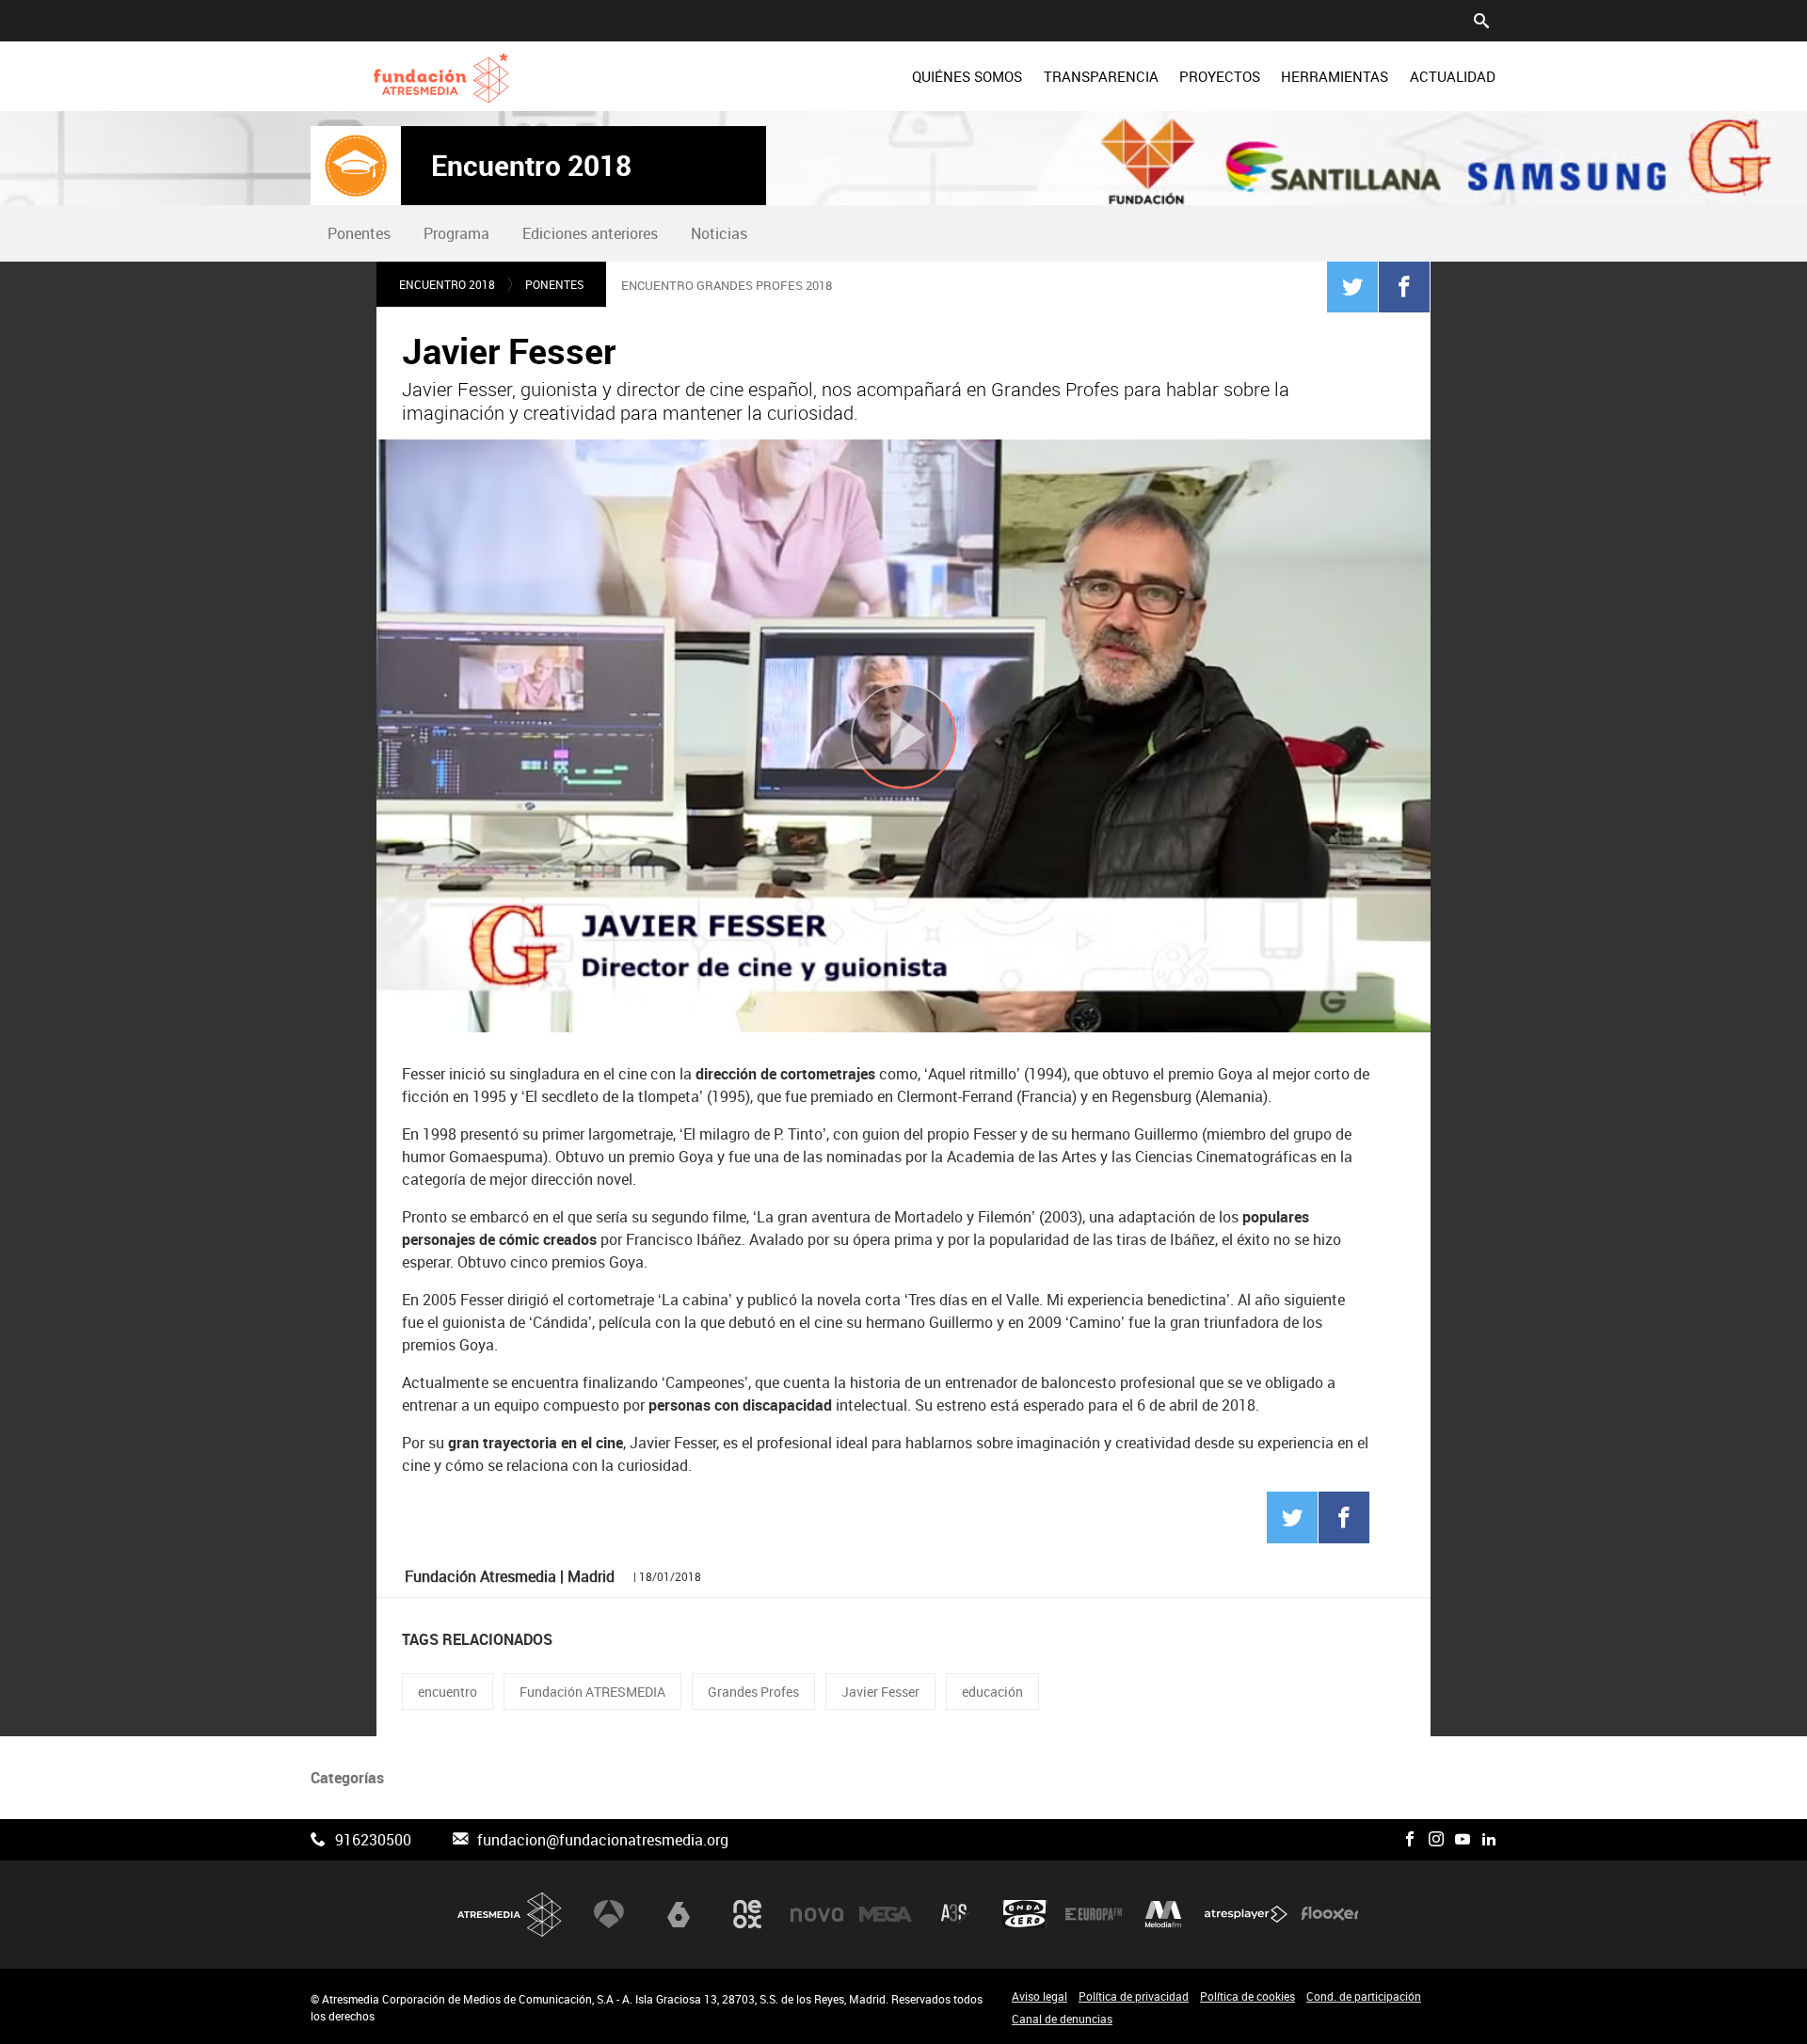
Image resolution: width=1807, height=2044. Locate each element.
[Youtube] (1463, 1840)
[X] (1383, 1840)
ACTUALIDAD (1453, 76)
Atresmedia (510, 1915)
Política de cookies (1247, 1996)
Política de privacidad (1134, 1996)
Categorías (347, 1778)
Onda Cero (1025, 1914)
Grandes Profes (753, 1692)
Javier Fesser (880, 1692)
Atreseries (955, 1914)
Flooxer (1330, 1914)
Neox (747, 1914)
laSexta (679, 1914)
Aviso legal (1039, 1996)
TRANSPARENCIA (1101, 76)
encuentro (448, 1692)
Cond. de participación (1364, 1996)
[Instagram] (1436, 1840)
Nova (817, 1914)
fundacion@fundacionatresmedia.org (603, 1840)
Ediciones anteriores (590, 233)
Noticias (719, 233)
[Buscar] (1481, 19)
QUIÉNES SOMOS (967, 76)
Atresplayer (1246, 1914)
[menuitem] (967, 76)
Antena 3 (609, 1914)
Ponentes (359, 233)
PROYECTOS (1220, 76)
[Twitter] (1352, 286)
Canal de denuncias (1062, 2019)
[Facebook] (1404, 286)
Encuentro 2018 (531, 166)
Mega (886, 1914)
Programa (456, 233)
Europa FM (1094, 1914)
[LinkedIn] (1489, 1840)
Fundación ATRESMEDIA (592, 1692)
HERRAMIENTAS (1335, 76)
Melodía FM (1163, 1914)
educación (992, 1692)
